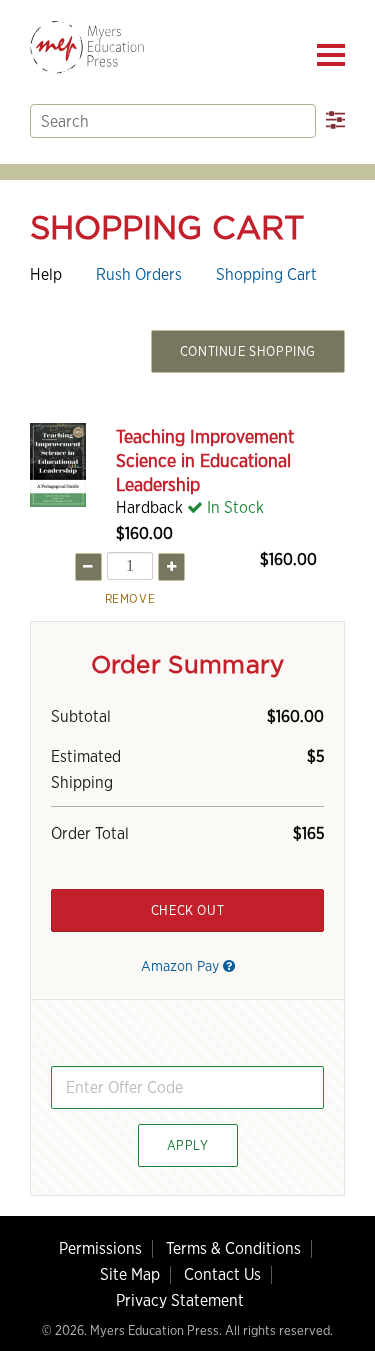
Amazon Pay (182, 965)
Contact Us (222, 1274)
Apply (188, 1145)
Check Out (187, 910)
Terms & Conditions (233, 1248)
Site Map (130, 1274)
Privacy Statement (180, 1300)
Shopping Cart (266, 274)
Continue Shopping (248, 351)
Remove (130, 598)
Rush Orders (139, 274)
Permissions (100, 1248)
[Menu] (331, 55)
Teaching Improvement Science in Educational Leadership (205, 460)
